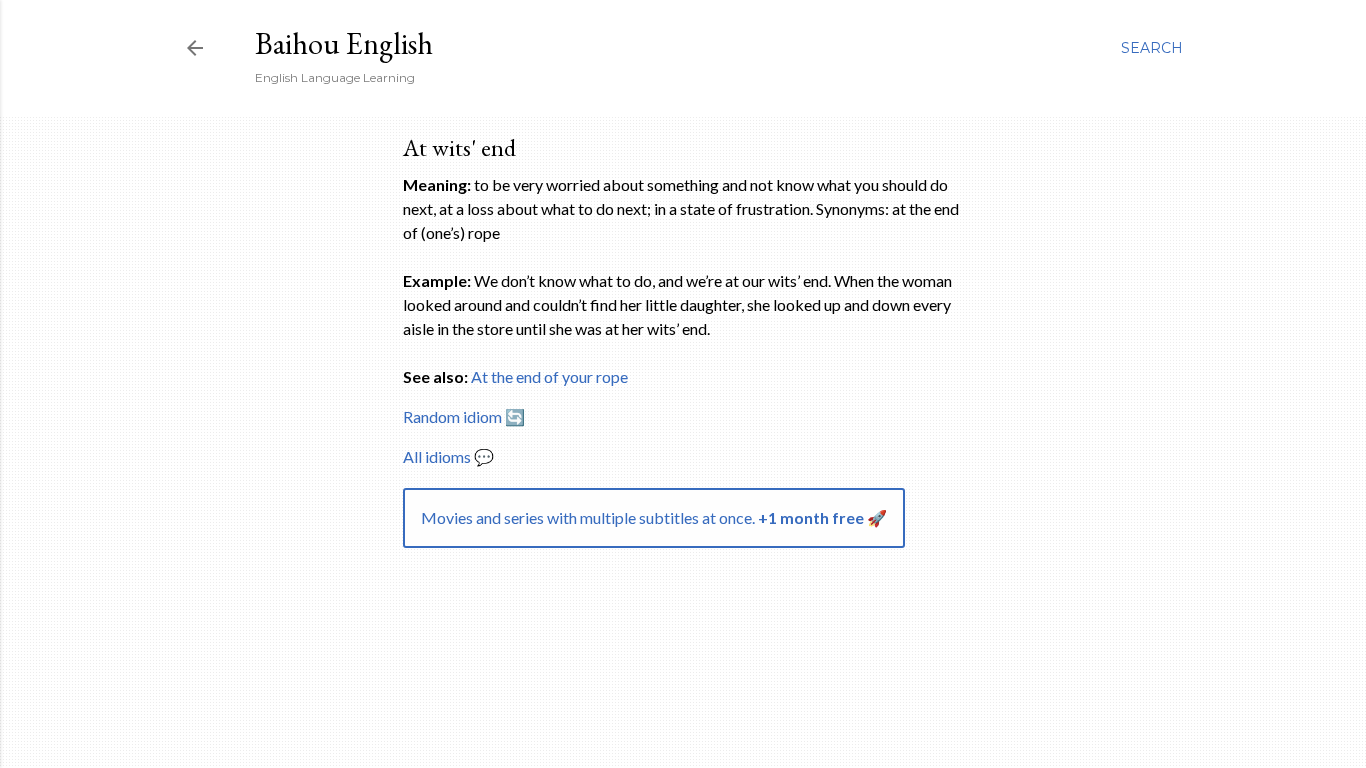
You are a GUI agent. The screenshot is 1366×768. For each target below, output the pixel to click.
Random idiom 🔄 (464, 416)
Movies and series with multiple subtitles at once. (654, 517)
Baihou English (344, 43)
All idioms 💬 (448, 456)
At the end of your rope (549, 376)
